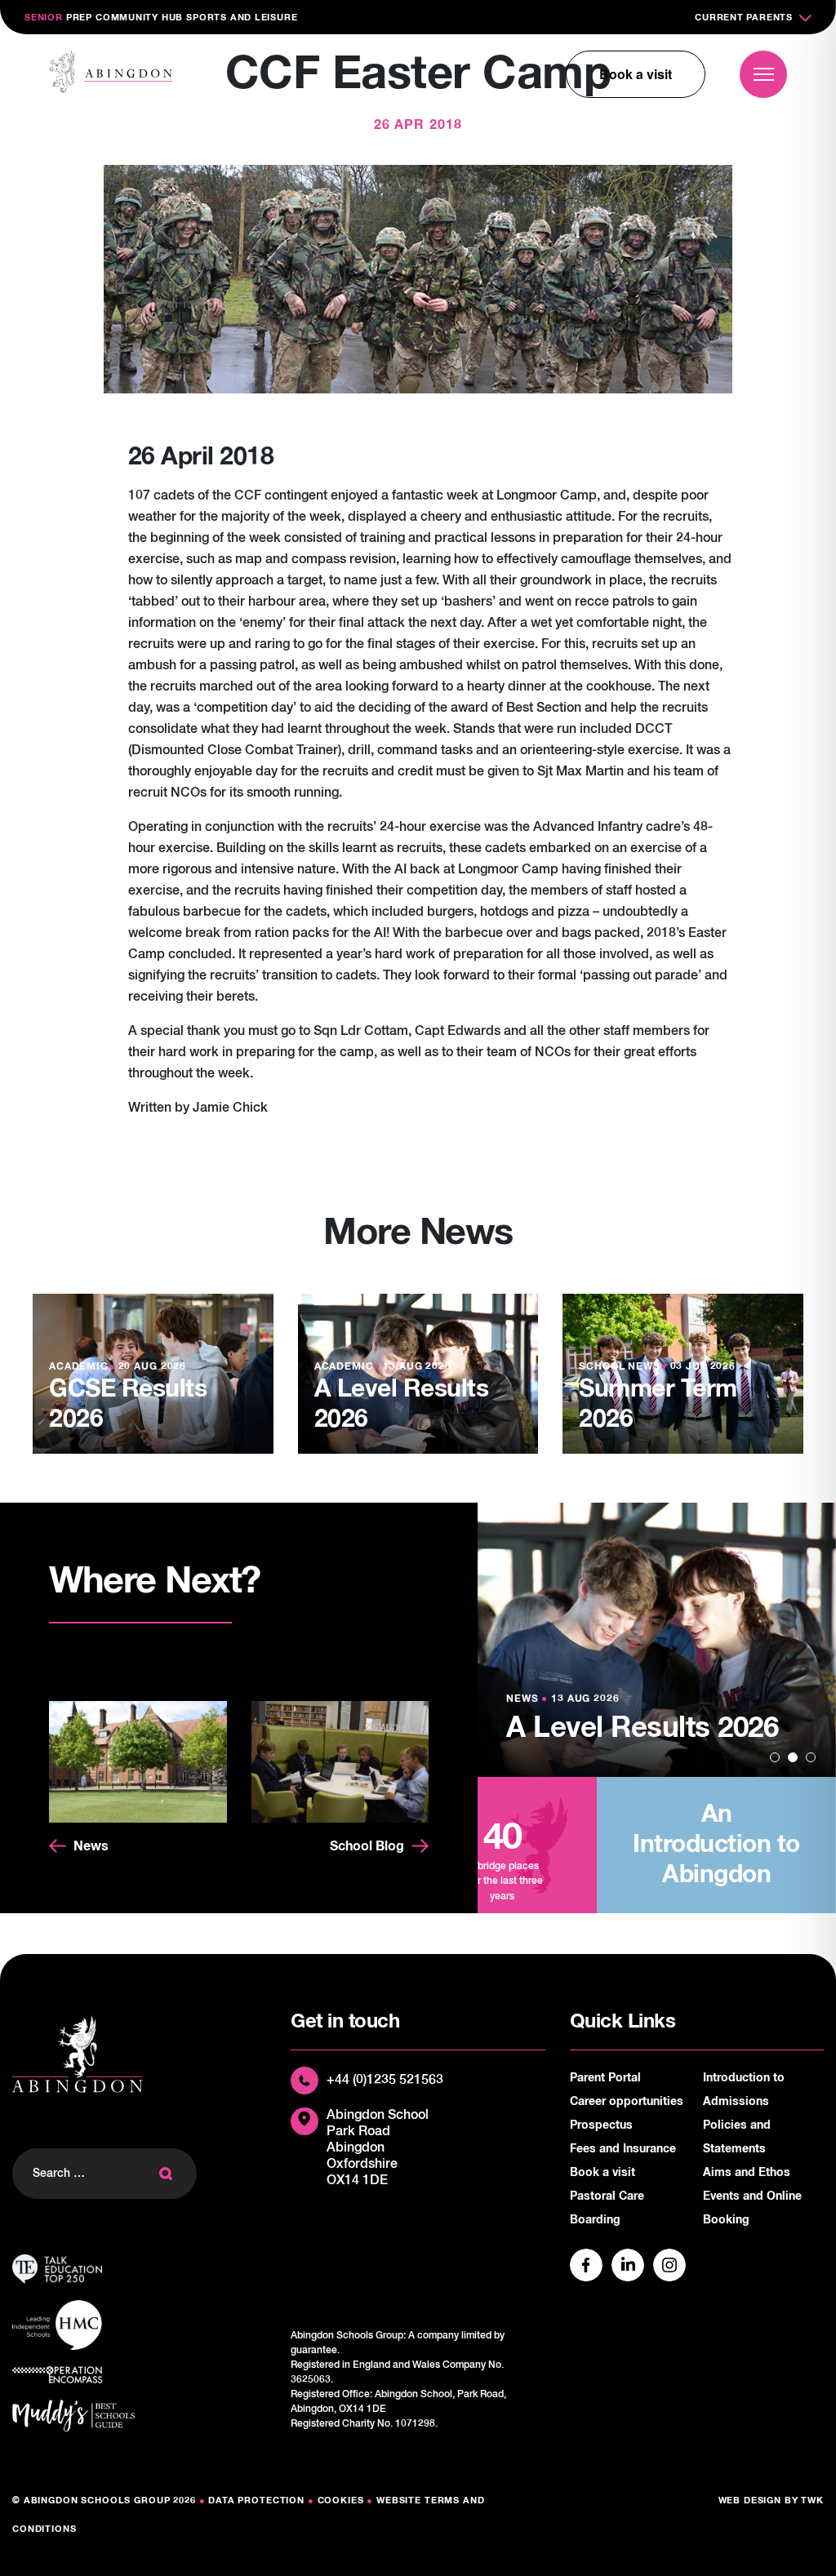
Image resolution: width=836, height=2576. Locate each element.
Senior (44, 18)
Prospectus (601, 2125)
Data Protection (256, 2500)
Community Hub (139, 18)
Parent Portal (605, 2078)
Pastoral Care (607, 2196)
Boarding (595, 2220)
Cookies (341, 2500)
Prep (79, 18)
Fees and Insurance (623, 2149)
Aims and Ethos (747, 2173)
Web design (750, 2500)
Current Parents (744, 18)
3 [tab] (811, 1757)
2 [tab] (793, 1757)
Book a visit (636, 74)
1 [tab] (775, 1757)
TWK (812, 2500)
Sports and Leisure (242, 18)
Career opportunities (627, 2102)
